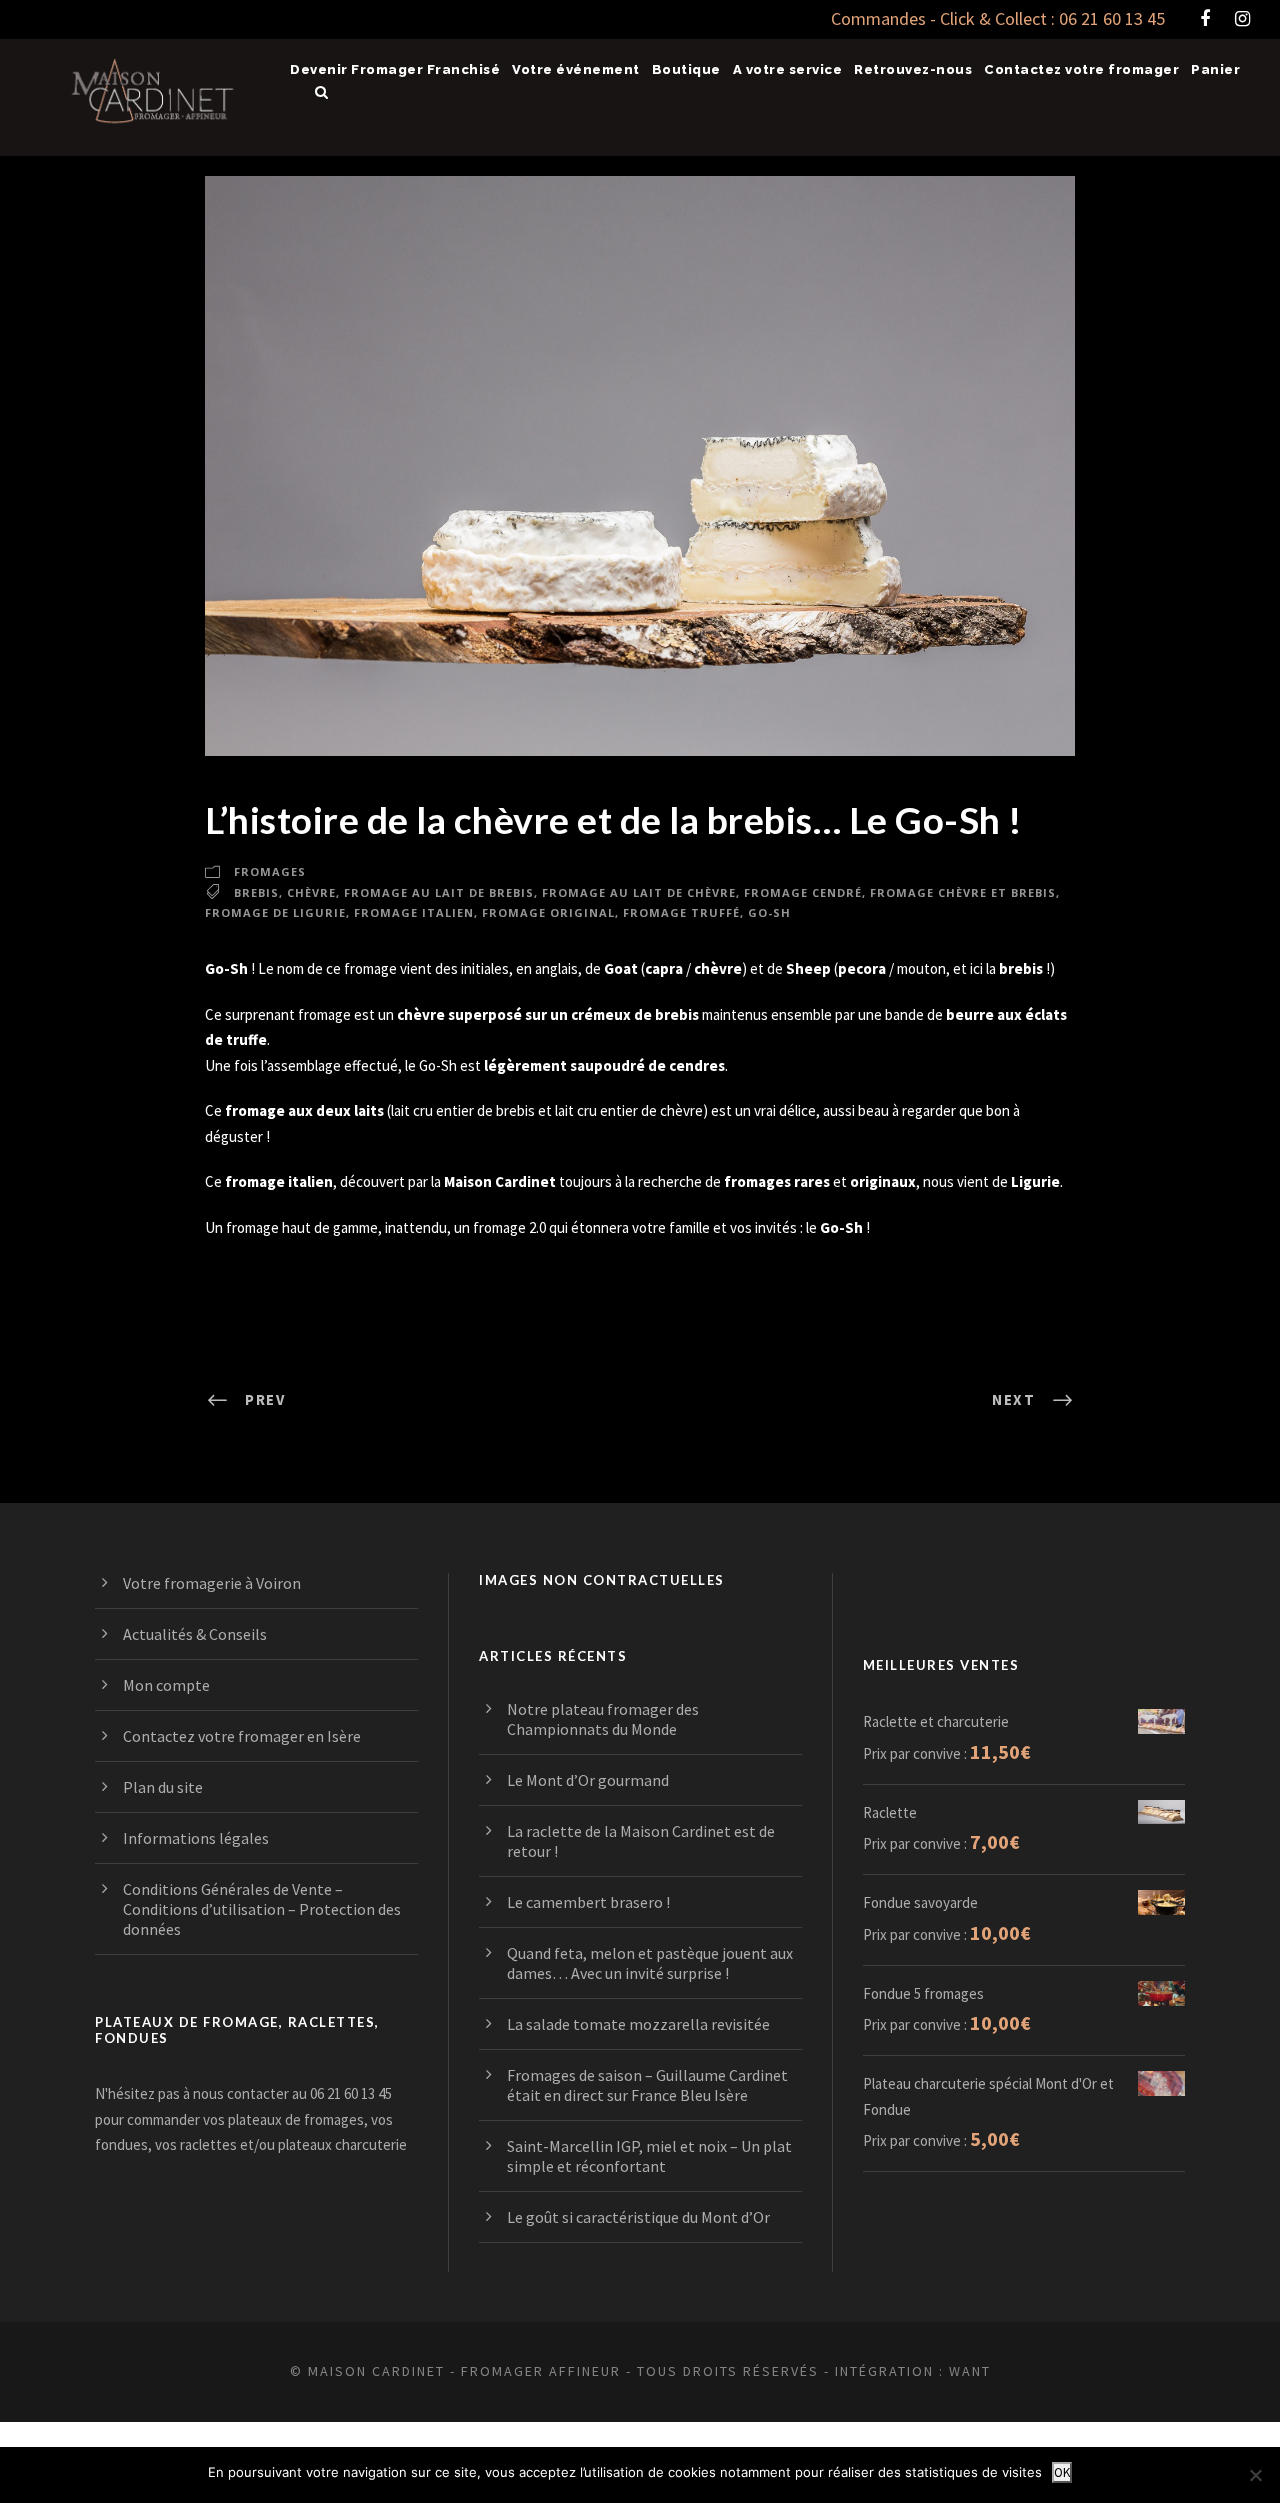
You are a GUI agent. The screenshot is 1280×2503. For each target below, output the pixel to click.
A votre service (788, 69)
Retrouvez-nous (913, 69)
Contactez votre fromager (1081, 69)
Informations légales (196, 1838)
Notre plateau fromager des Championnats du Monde (603, 1719)
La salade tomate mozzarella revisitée (638, 2024)
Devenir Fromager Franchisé (395, 69)
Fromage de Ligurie (275, 912)
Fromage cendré (803, 892)
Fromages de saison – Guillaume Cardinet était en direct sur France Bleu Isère (647, 2085)
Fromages (270, 871)
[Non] (1255, 2475)
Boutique (686, 69)
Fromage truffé (681, 912)
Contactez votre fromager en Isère (242, 1736)
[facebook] (1205, 18)
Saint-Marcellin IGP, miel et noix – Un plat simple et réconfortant (649, 2156)
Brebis (256, 892)
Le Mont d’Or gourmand (588, 1780)
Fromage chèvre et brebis (963, 892)
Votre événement (576, 69)
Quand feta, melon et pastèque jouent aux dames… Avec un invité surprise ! (650, 1963)
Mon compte (166, 1685)
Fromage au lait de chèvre (639, 892)
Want (970, 2371)
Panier (1215, 69)
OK (1062, 2472)
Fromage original (548, 912)
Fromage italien (414, 912)
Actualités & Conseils (195, 1634)
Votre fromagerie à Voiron (212, 1583)
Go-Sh (769, 912)
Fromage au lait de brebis (439, 892)
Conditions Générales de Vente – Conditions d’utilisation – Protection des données (262, 1909)
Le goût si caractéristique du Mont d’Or (638, 2217)
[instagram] (1242, 18)
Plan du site (163, 1787)
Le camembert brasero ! (588, 1902)
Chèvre (311, 892)
